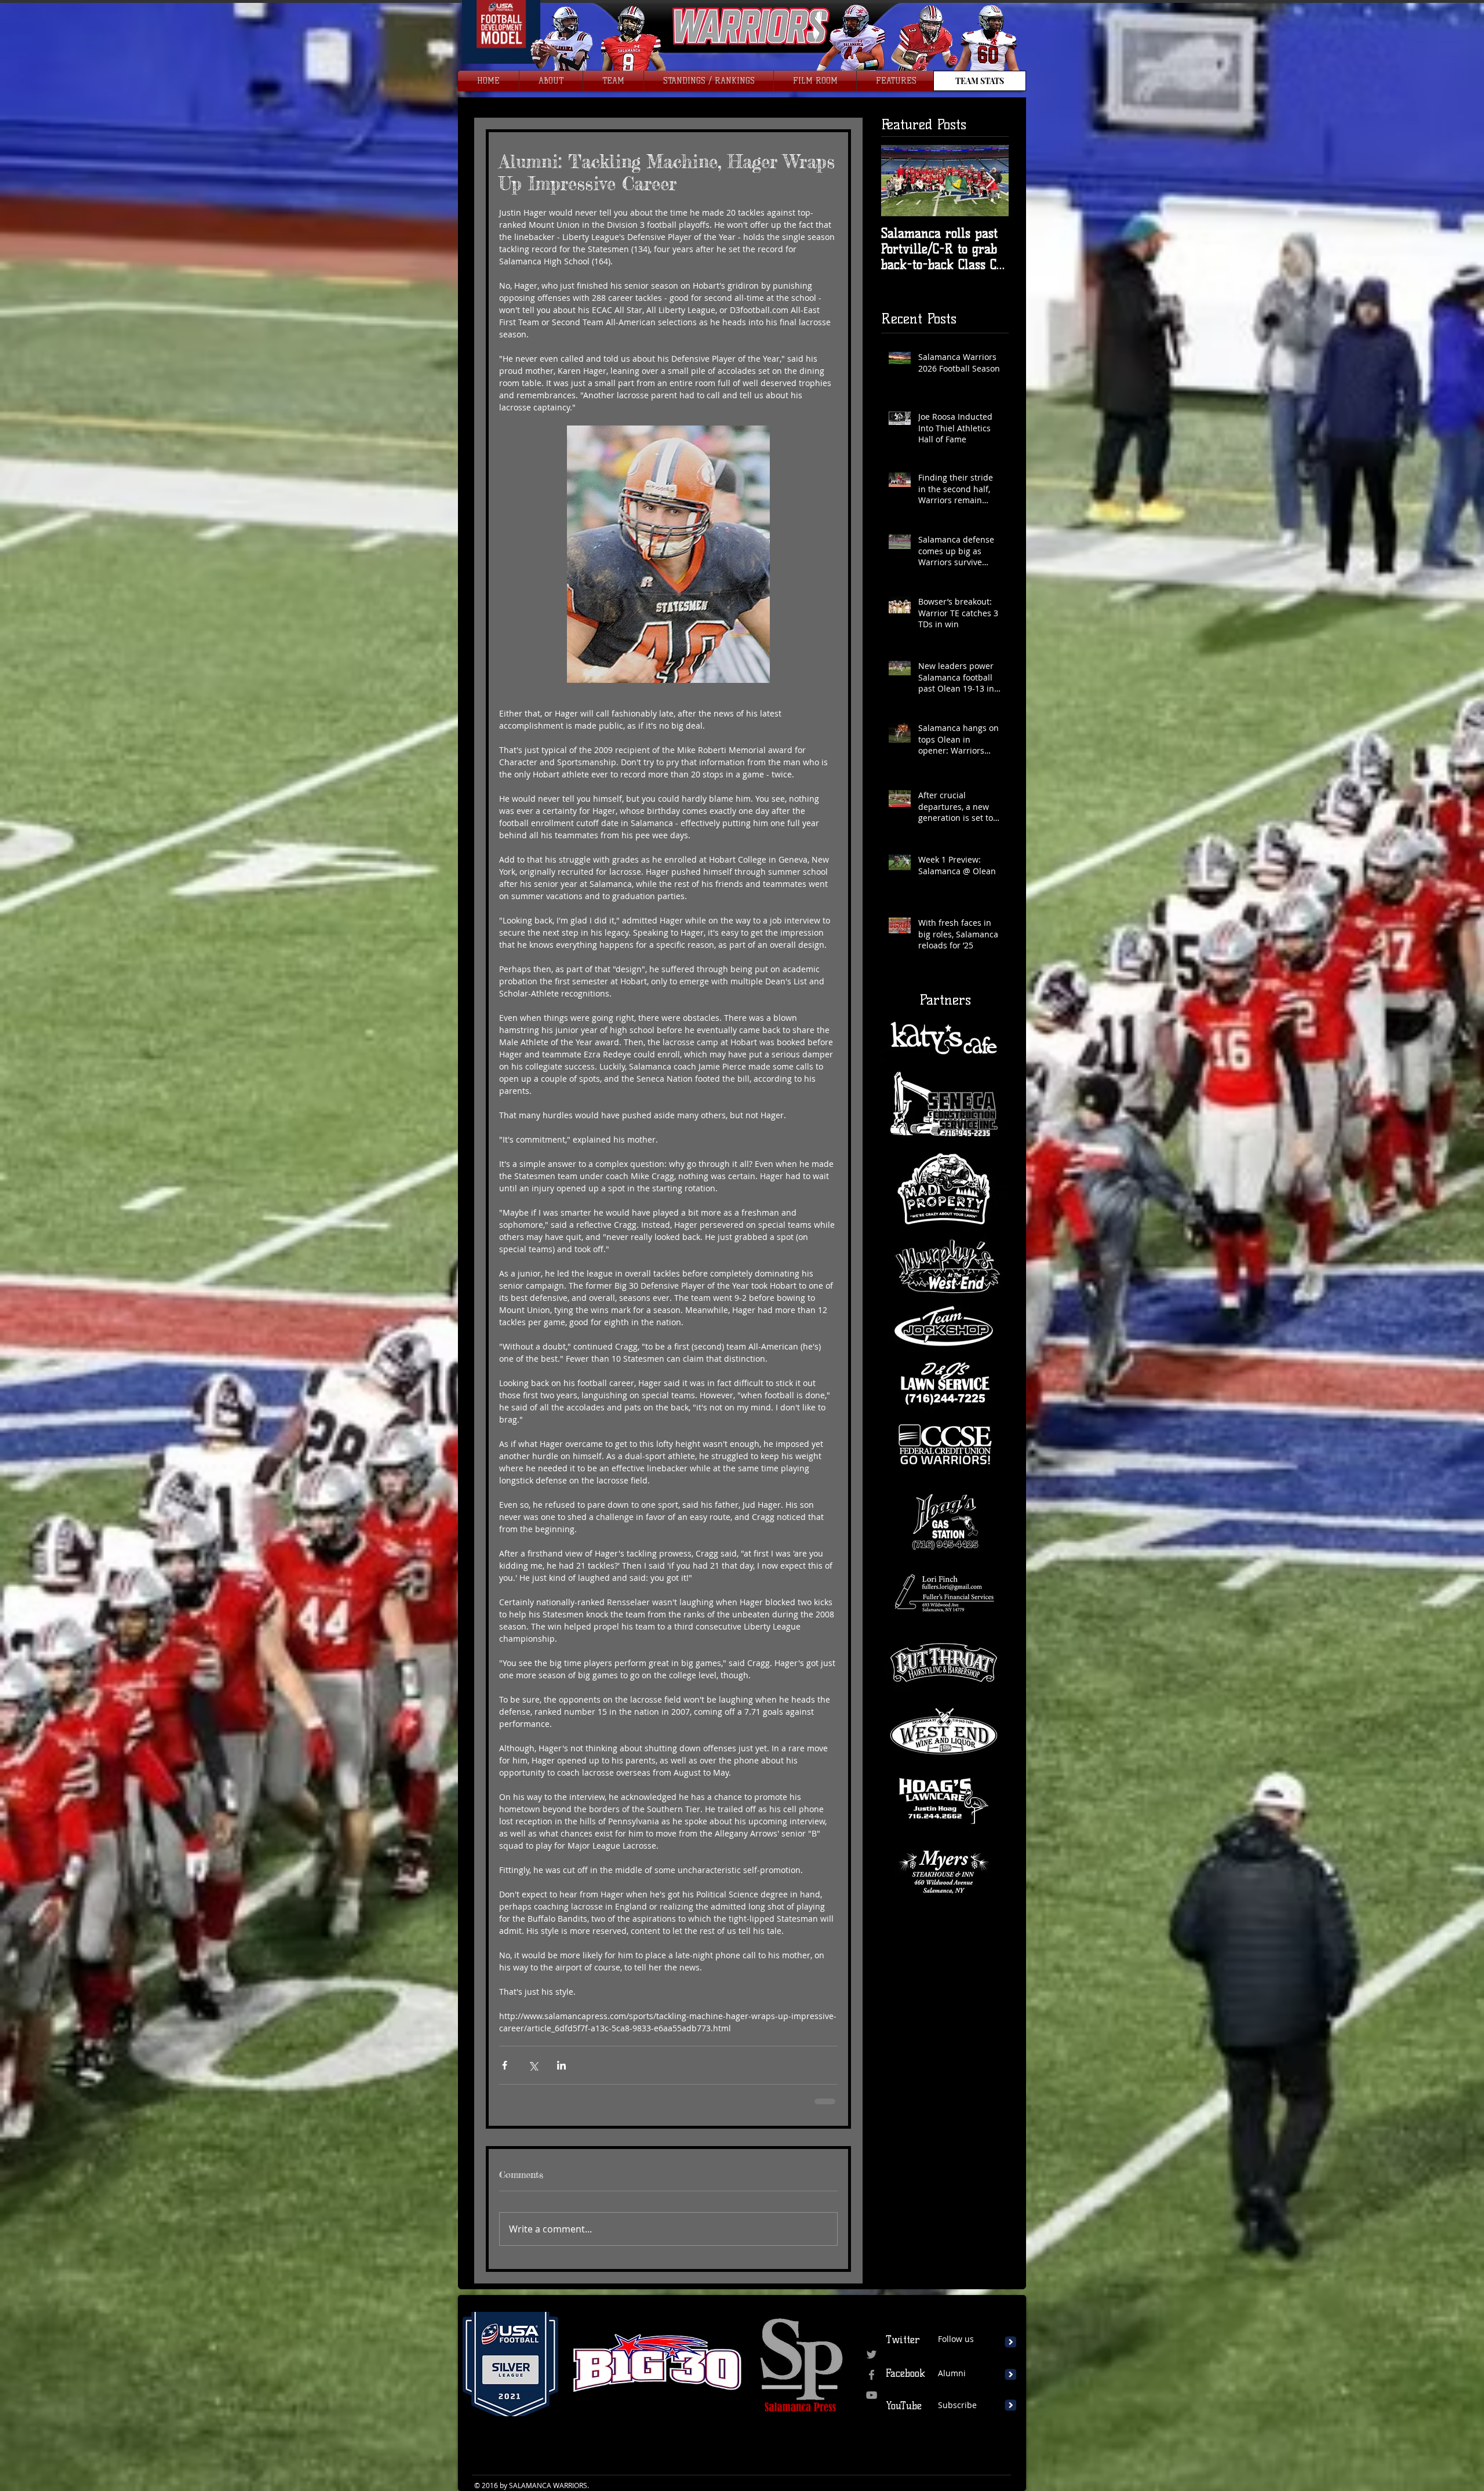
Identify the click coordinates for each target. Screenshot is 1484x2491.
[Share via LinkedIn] (561, 2065)
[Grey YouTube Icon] (872, 2395)
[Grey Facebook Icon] (872, 2375)
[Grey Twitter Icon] (872, 2354)
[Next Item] (990, 181)
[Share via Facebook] (505, 2065)
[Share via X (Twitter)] (533, 2065)
